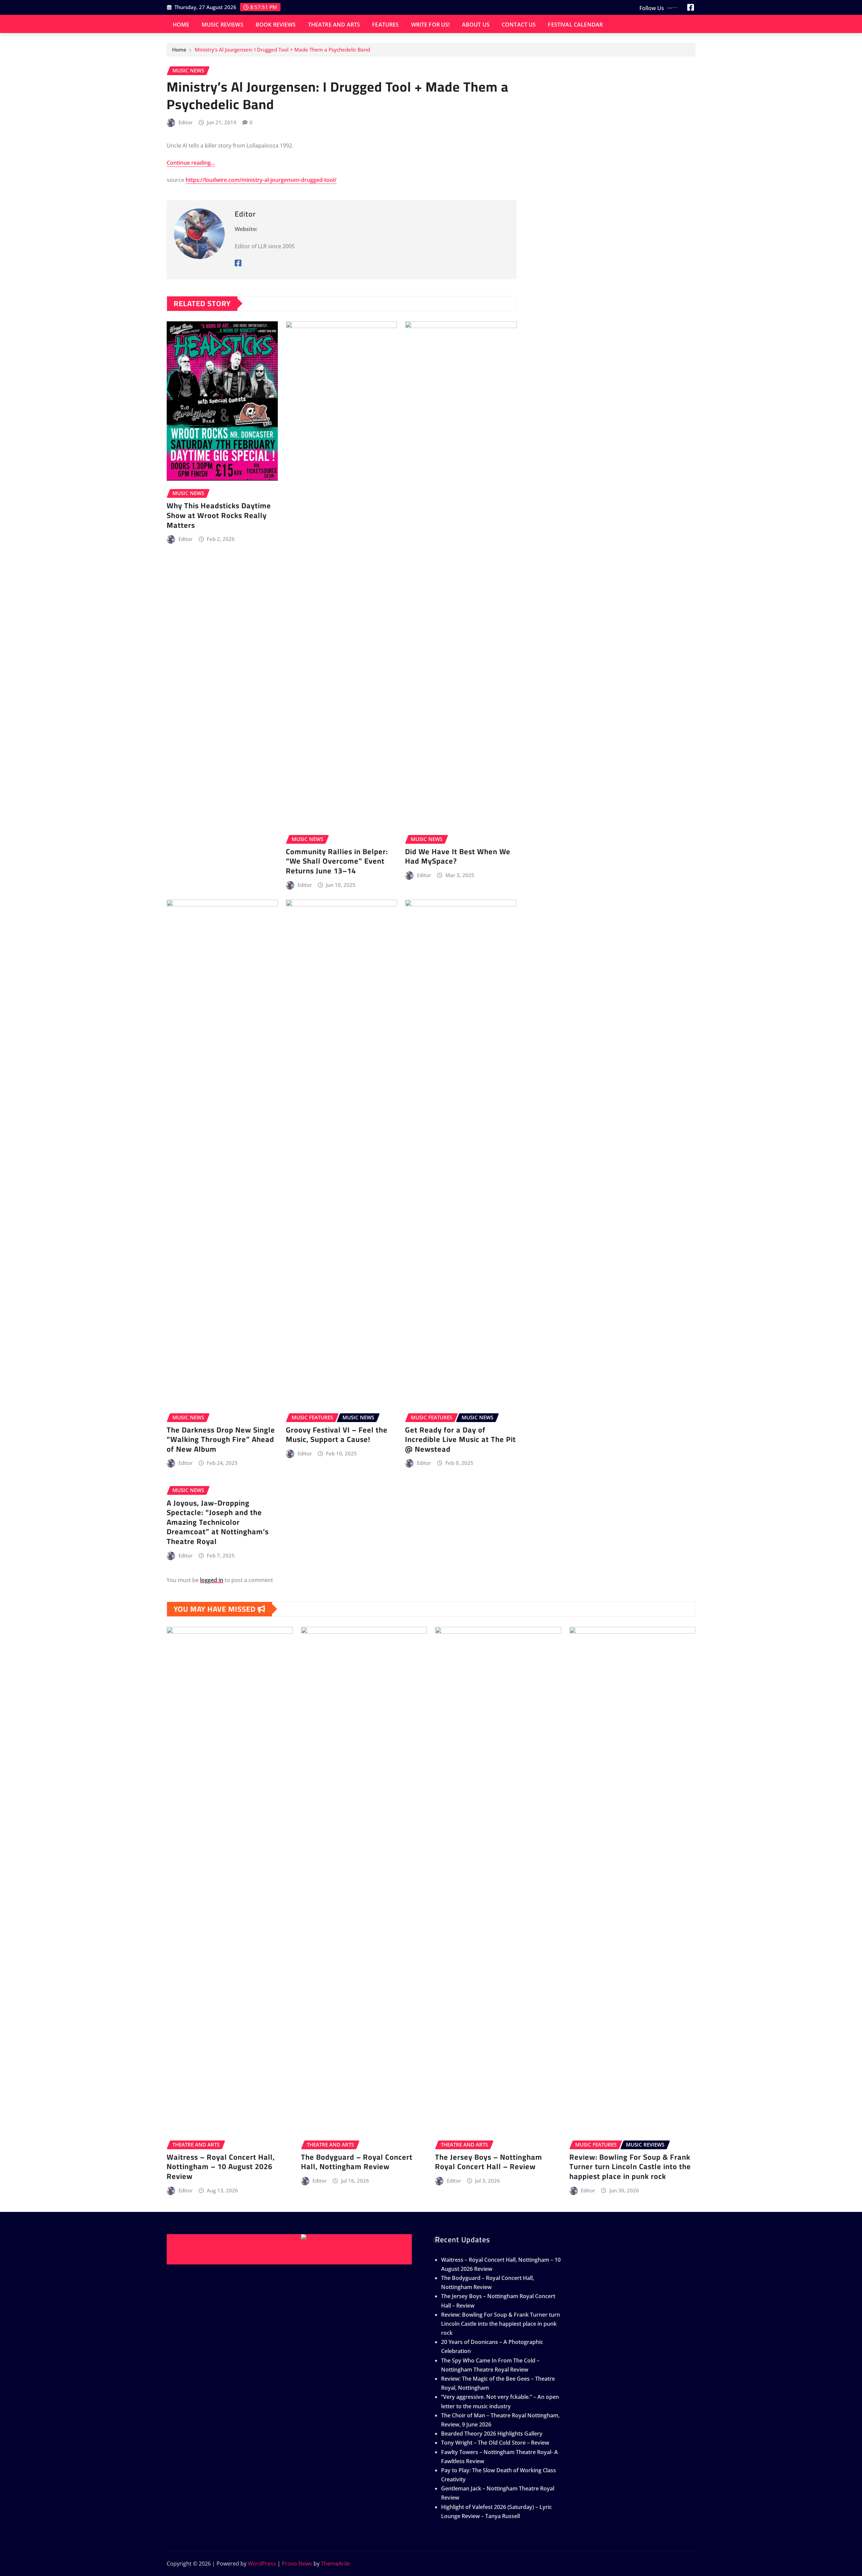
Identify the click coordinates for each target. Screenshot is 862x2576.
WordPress (262, 2564)
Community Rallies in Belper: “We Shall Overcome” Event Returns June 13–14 (337, 861)
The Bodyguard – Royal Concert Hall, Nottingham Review (357, 2162)
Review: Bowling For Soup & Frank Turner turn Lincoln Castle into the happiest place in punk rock (630, 2167)
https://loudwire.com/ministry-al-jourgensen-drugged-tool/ (261, 180)
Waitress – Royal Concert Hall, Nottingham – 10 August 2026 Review (221, 2167)
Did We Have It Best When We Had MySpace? (458, 856)
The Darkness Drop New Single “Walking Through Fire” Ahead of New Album (221, 1439)
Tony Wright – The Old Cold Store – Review (495, 2443)
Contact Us (519, 25)
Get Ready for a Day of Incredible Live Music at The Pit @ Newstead (460, 1439)
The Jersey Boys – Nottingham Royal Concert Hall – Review (489, 2162)
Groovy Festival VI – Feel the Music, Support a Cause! (337, 1435)
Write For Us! (430, 25)
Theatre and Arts (334, 25)
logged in (212, 1580)
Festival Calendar (575, 25)
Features (385, 25)
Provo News (297, 2564)
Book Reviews (276, 25)
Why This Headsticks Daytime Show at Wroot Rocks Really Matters (219, 515)
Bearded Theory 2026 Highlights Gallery (492, 2434)
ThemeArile (335, 2564)
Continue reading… (191, 163)
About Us (476, 25)
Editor (186, 122)
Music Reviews (223, 25)
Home (181, 25)
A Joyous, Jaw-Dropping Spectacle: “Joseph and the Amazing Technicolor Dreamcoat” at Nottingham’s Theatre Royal (218, 1522)
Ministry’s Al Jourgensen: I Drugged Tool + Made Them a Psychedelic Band (282, 50)
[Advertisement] (292, 2249)
